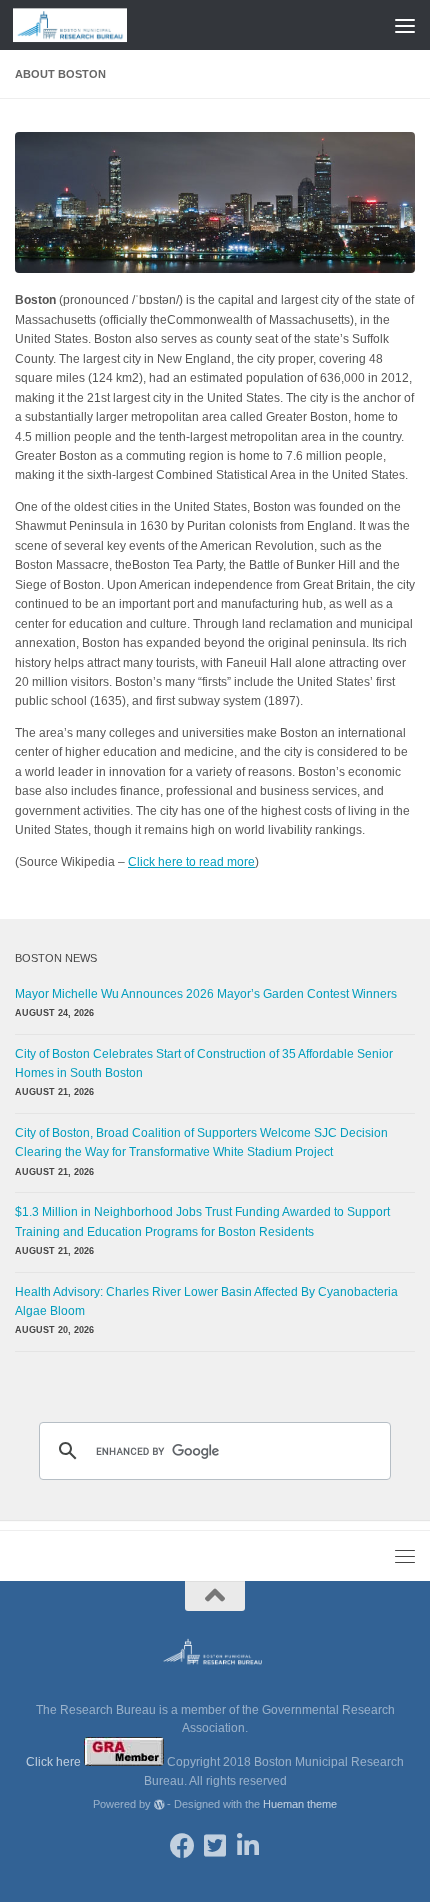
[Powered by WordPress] (159, 1804)
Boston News (56, 958)
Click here (55, 1762)
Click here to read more (191, 862)
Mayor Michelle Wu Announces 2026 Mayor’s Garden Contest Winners (206, 994)
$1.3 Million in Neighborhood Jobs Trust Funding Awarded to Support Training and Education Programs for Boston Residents (202, 1221)
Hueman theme (300, 1804)
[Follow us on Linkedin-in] (248, 1845)
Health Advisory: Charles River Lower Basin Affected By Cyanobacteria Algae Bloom (206, 1301)
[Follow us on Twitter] (215, 1845)
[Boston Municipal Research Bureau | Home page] (89, 25)
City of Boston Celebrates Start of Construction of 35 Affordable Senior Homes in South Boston (204, 1063)
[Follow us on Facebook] (182, 1845)
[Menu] (405, 25)
